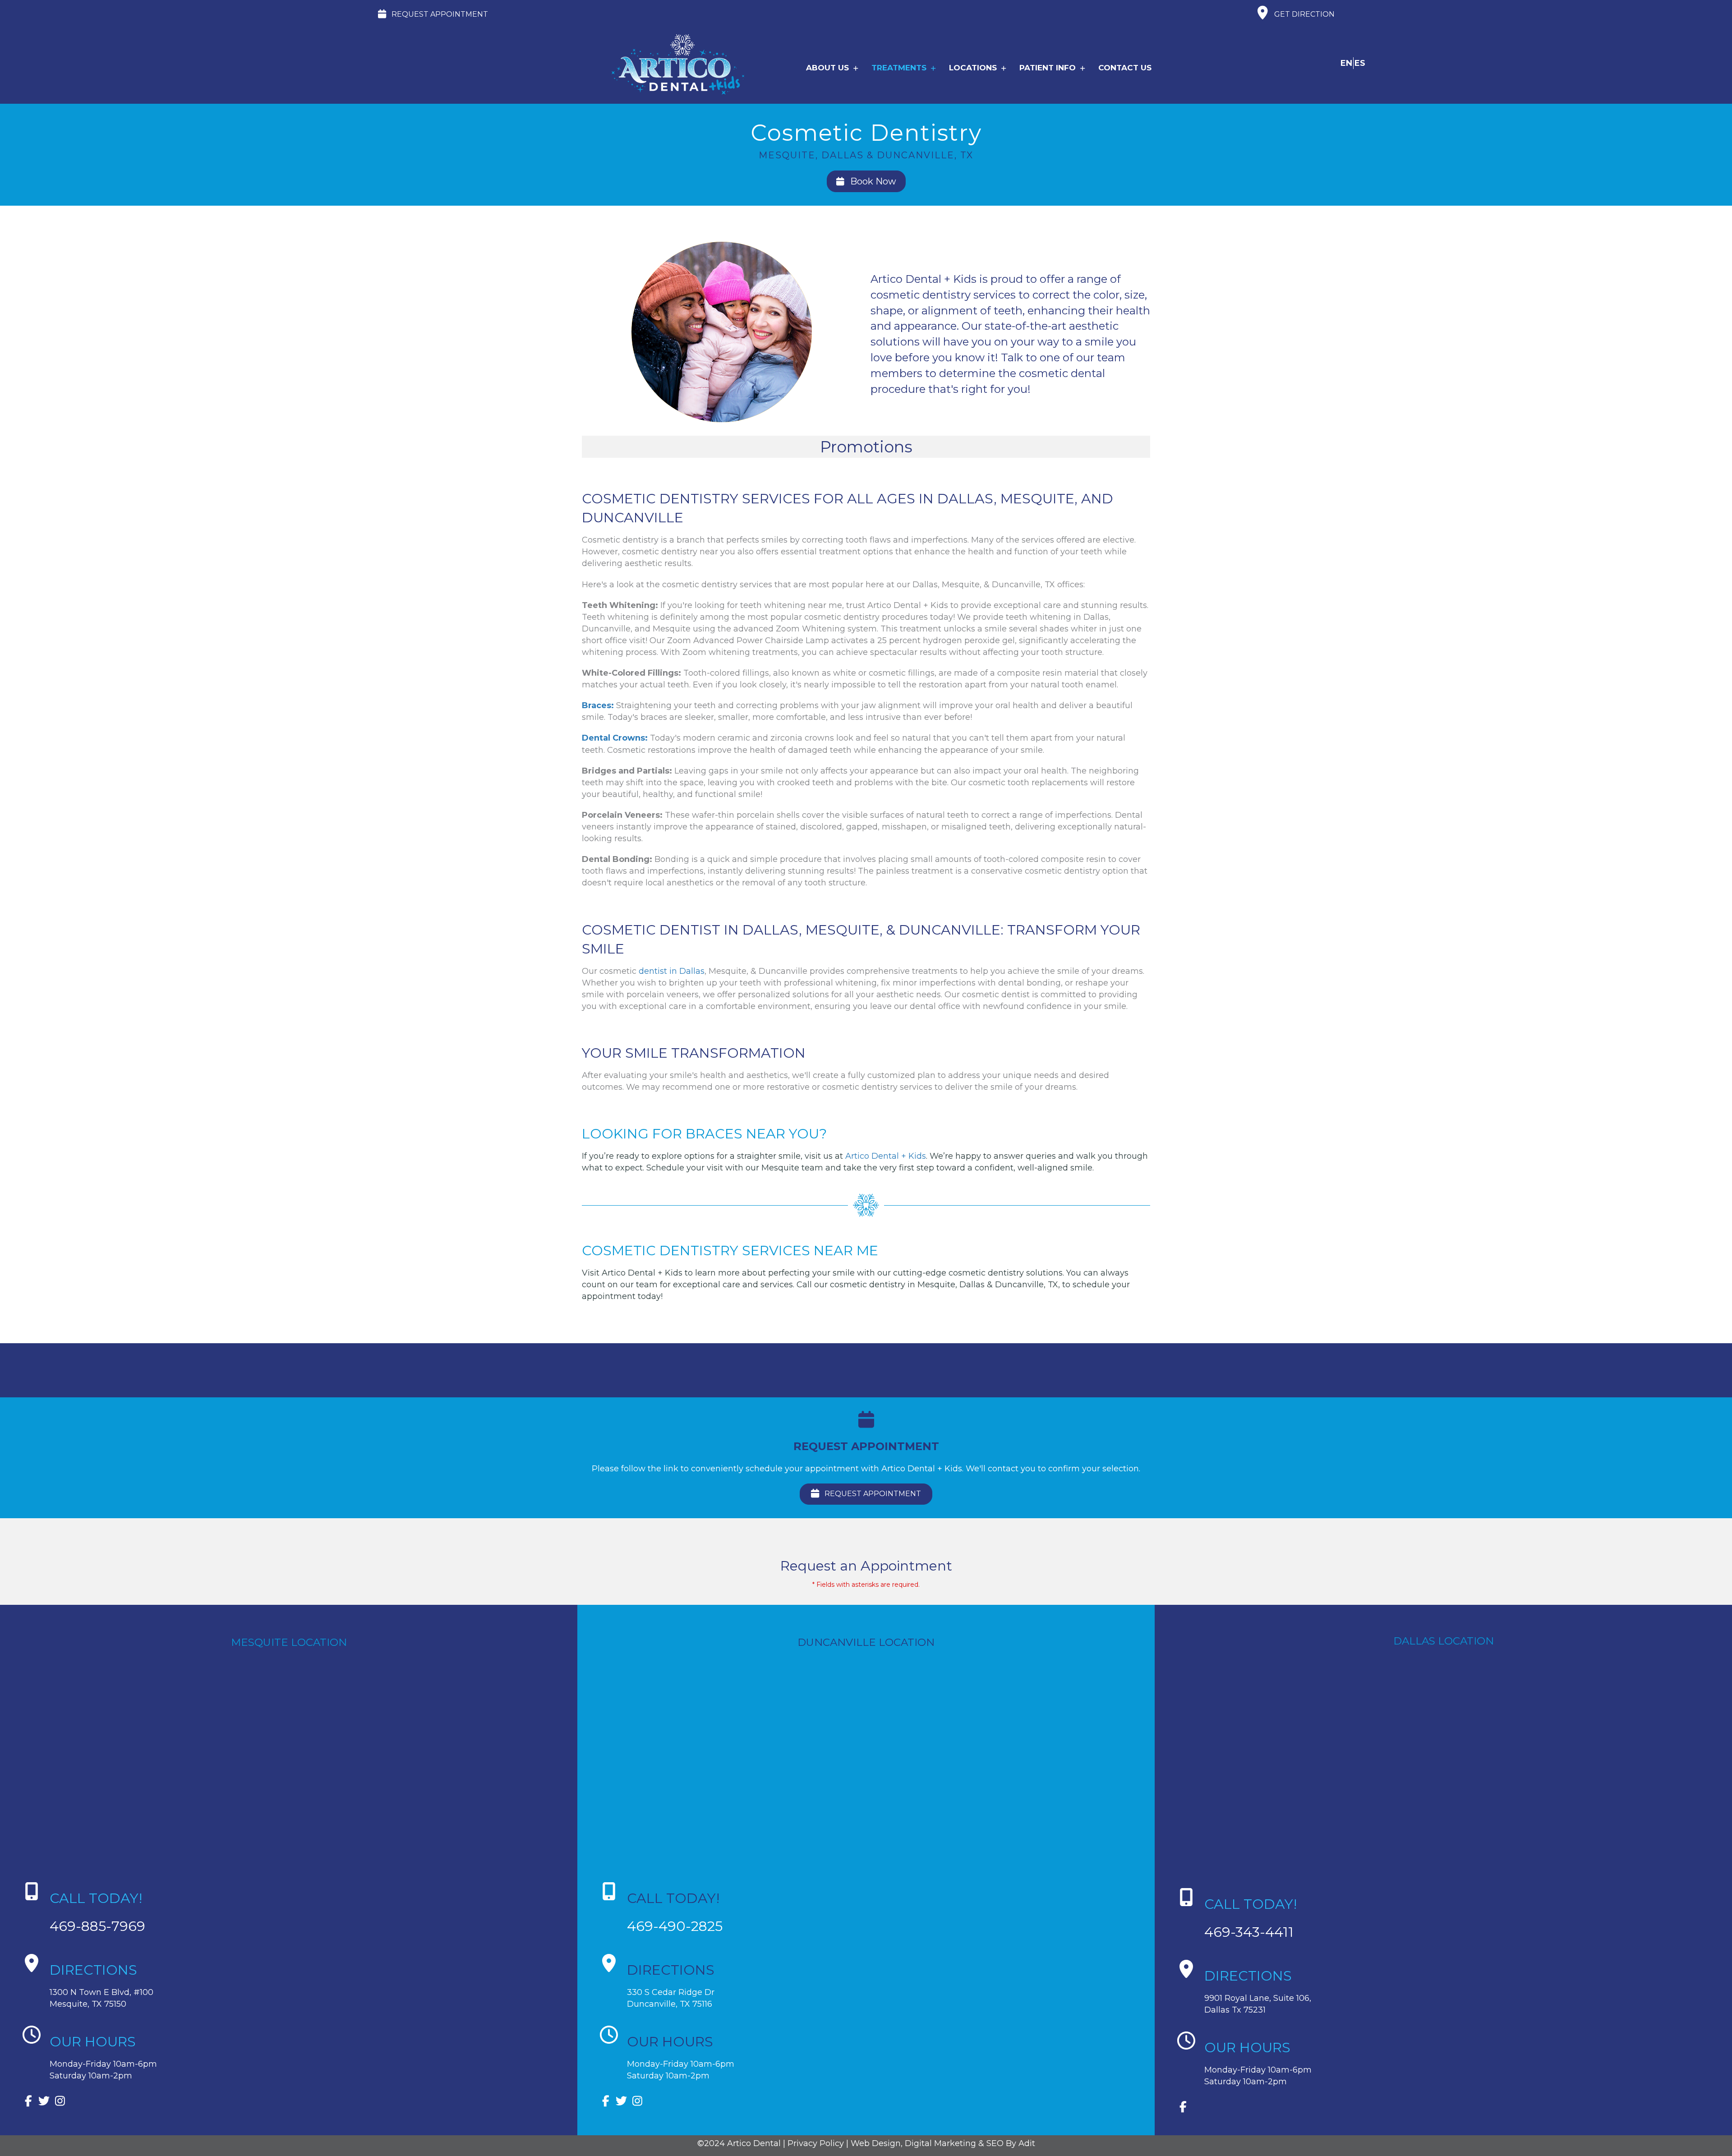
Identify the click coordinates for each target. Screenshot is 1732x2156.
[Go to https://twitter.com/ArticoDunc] (621, 2102)
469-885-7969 (97, 1926)
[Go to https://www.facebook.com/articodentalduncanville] (606, 2102)
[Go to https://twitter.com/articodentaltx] (44, 2102)
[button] (433, 15)
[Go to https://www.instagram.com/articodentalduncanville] (637, 2102)
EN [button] (1346, 63)
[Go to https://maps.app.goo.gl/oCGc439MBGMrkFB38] (866, 1983)
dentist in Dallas (672, 971)
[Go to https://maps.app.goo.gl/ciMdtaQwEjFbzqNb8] (1452, 1989)
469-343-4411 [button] (1249, 1932)
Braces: (598, 705)
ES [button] (1360, 63)
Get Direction (1304, 14)
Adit (1027, 2143)
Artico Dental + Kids (886, 1156)
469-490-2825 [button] (675, 1926)
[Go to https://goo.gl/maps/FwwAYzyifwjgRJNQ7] (289, 1983)
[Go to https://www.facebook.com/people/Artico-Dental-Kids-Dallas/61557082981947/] (1183, 2108)
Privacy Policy (816, 2143)
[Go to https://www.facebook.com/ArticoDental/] (28, 2102)
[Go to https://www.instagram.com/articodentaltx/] (60, 2102)
